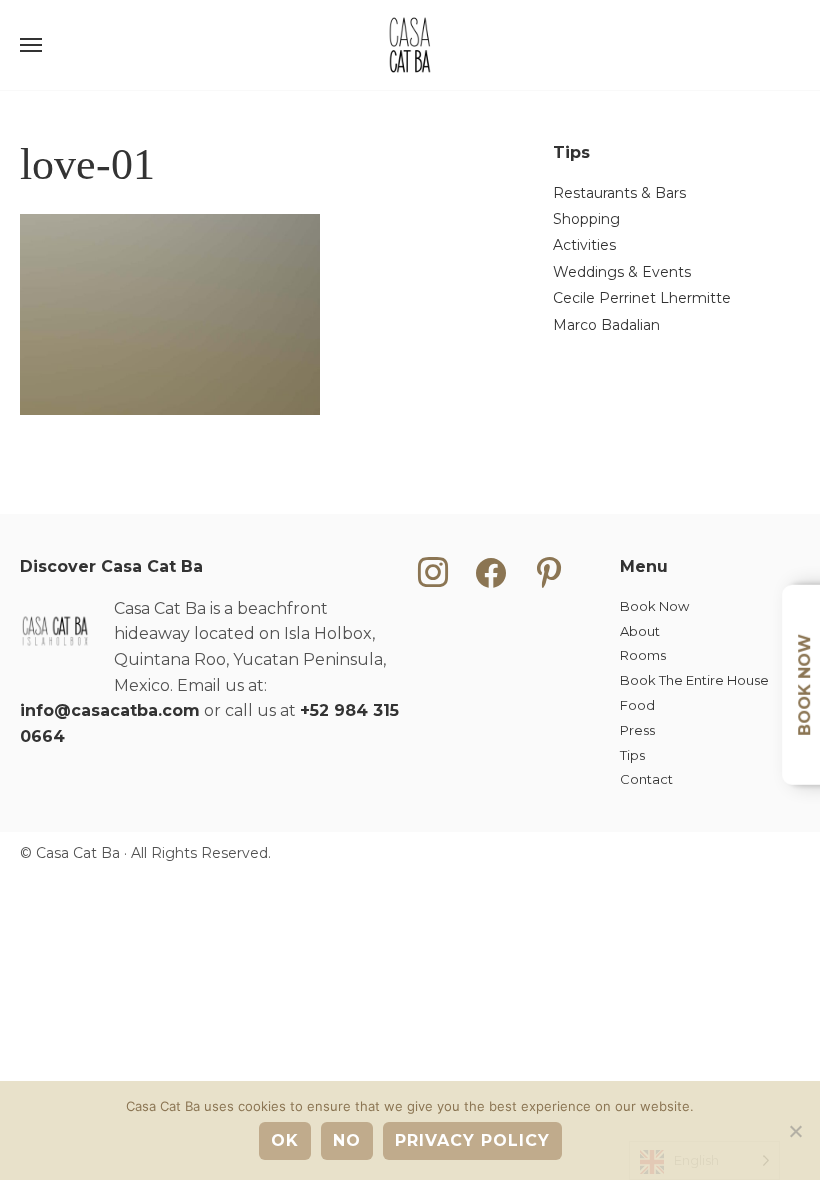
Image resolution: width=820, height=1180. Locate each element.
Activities (584, 245)
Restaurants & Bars (619, 193)
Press (637, 730)
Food (637, 705)
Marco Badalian (606, 325)
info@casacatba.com (110, 710)
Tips (632, 755)
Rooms (643, 655)
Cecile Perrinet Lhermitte (642, 298)
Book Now (654, 606)
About (640, 631)
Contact (646, 779)
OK (285, 1140)
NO (347, 1140)
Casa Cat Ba (410, 45)
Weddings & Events (622, 272)
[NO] (795, 1131)
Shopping (586, 219)
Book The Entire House (694, 680)
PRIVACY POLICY (472, 1140)
